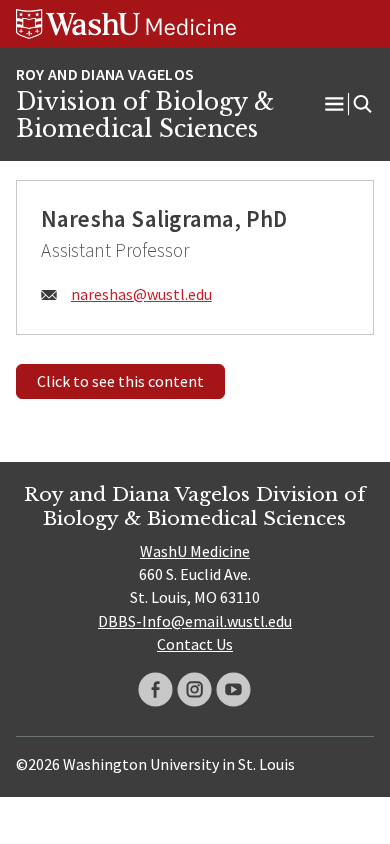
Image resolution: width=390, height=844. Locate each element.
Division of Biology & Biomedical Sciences (145, 116)
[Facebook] (155, 689)
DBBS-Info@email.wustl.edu (195, 621)
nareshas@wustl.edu (141, 294)
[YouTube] (233, 689)
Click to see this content (120, 381)
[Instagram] (194, 689)
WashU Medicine (195, 551)
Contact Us (195, 644)
